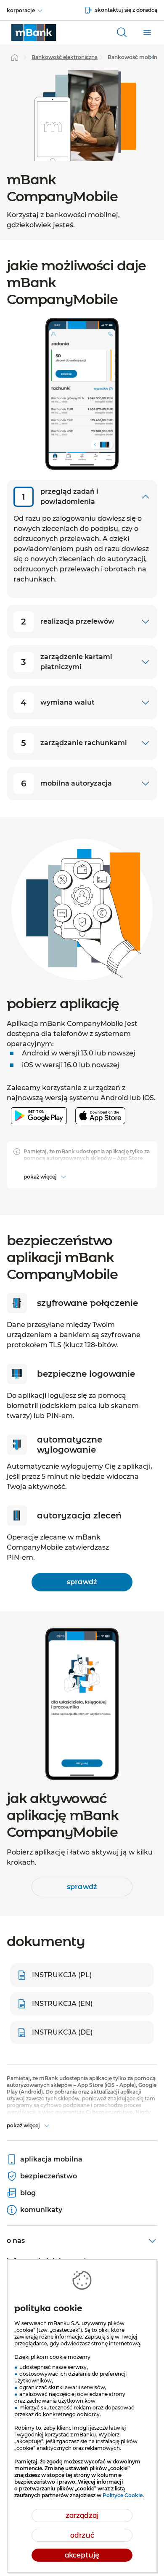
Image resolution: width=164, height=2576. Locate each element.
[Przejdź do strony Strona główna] (15, 57)
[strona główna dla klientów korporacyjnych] (34, 32)
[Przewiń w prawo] (151, 57)
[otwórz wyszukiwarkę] (122, 32)
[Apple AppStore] (100, 1126)
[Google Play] (39, 1126)
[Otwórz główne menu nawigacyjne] (147, 32)
